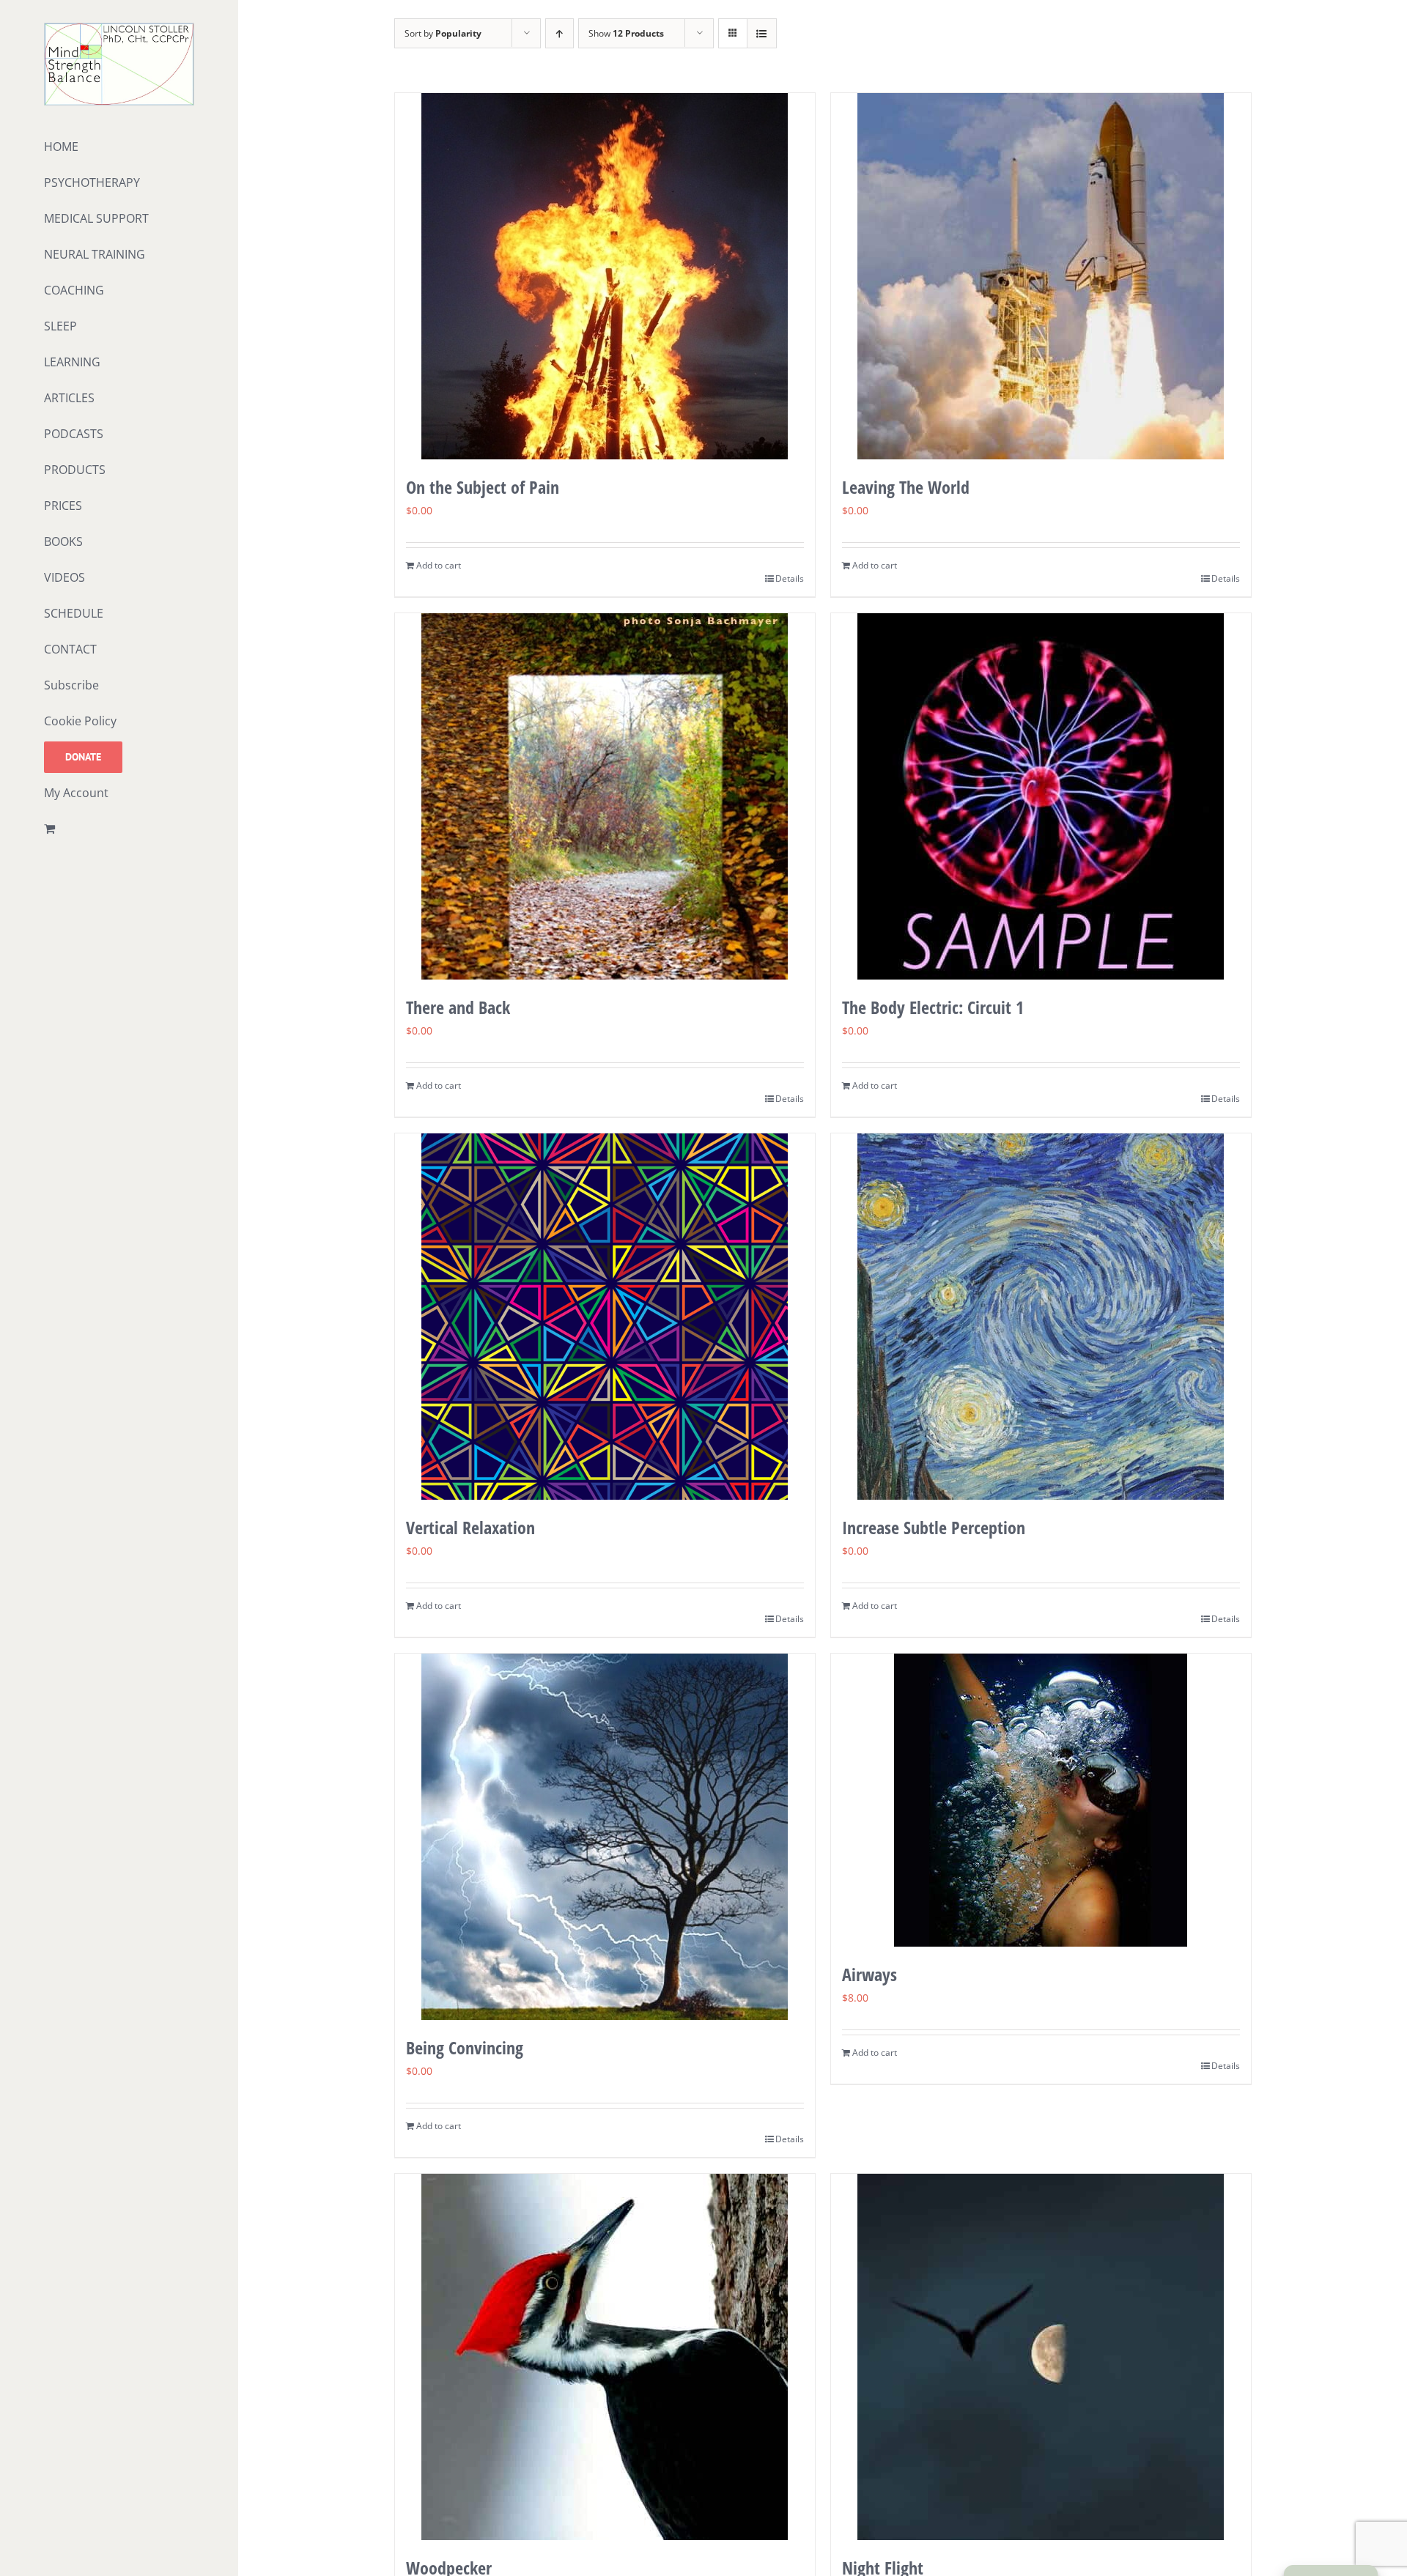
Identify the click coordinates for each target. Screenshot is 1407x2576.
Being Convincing (465, 2047)
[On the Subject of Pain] (605, 276)
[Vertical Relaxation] (605, 1317)
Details (790, 578)
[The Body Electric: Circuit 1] (1041, 796)
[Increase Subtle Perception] (1041, 1317)
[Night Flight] (1041, 2357)
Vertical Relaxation (470, 1527)
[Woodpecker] (605, 2357)
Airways (869, 1974)
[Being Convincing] (605, 1837)
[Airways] (1041, 1800)
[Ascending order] (560, 33)
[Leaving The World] (1041, 276)
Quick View (605, 431)
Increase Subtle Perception (934, 1527)
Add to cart (439, 565)
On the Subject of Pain (483, 487)
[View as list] (762, 33)
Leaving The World (906, 487)
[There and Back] (605, 796)
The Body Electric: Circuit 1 (933, 1007)
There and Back (458, 1007)
